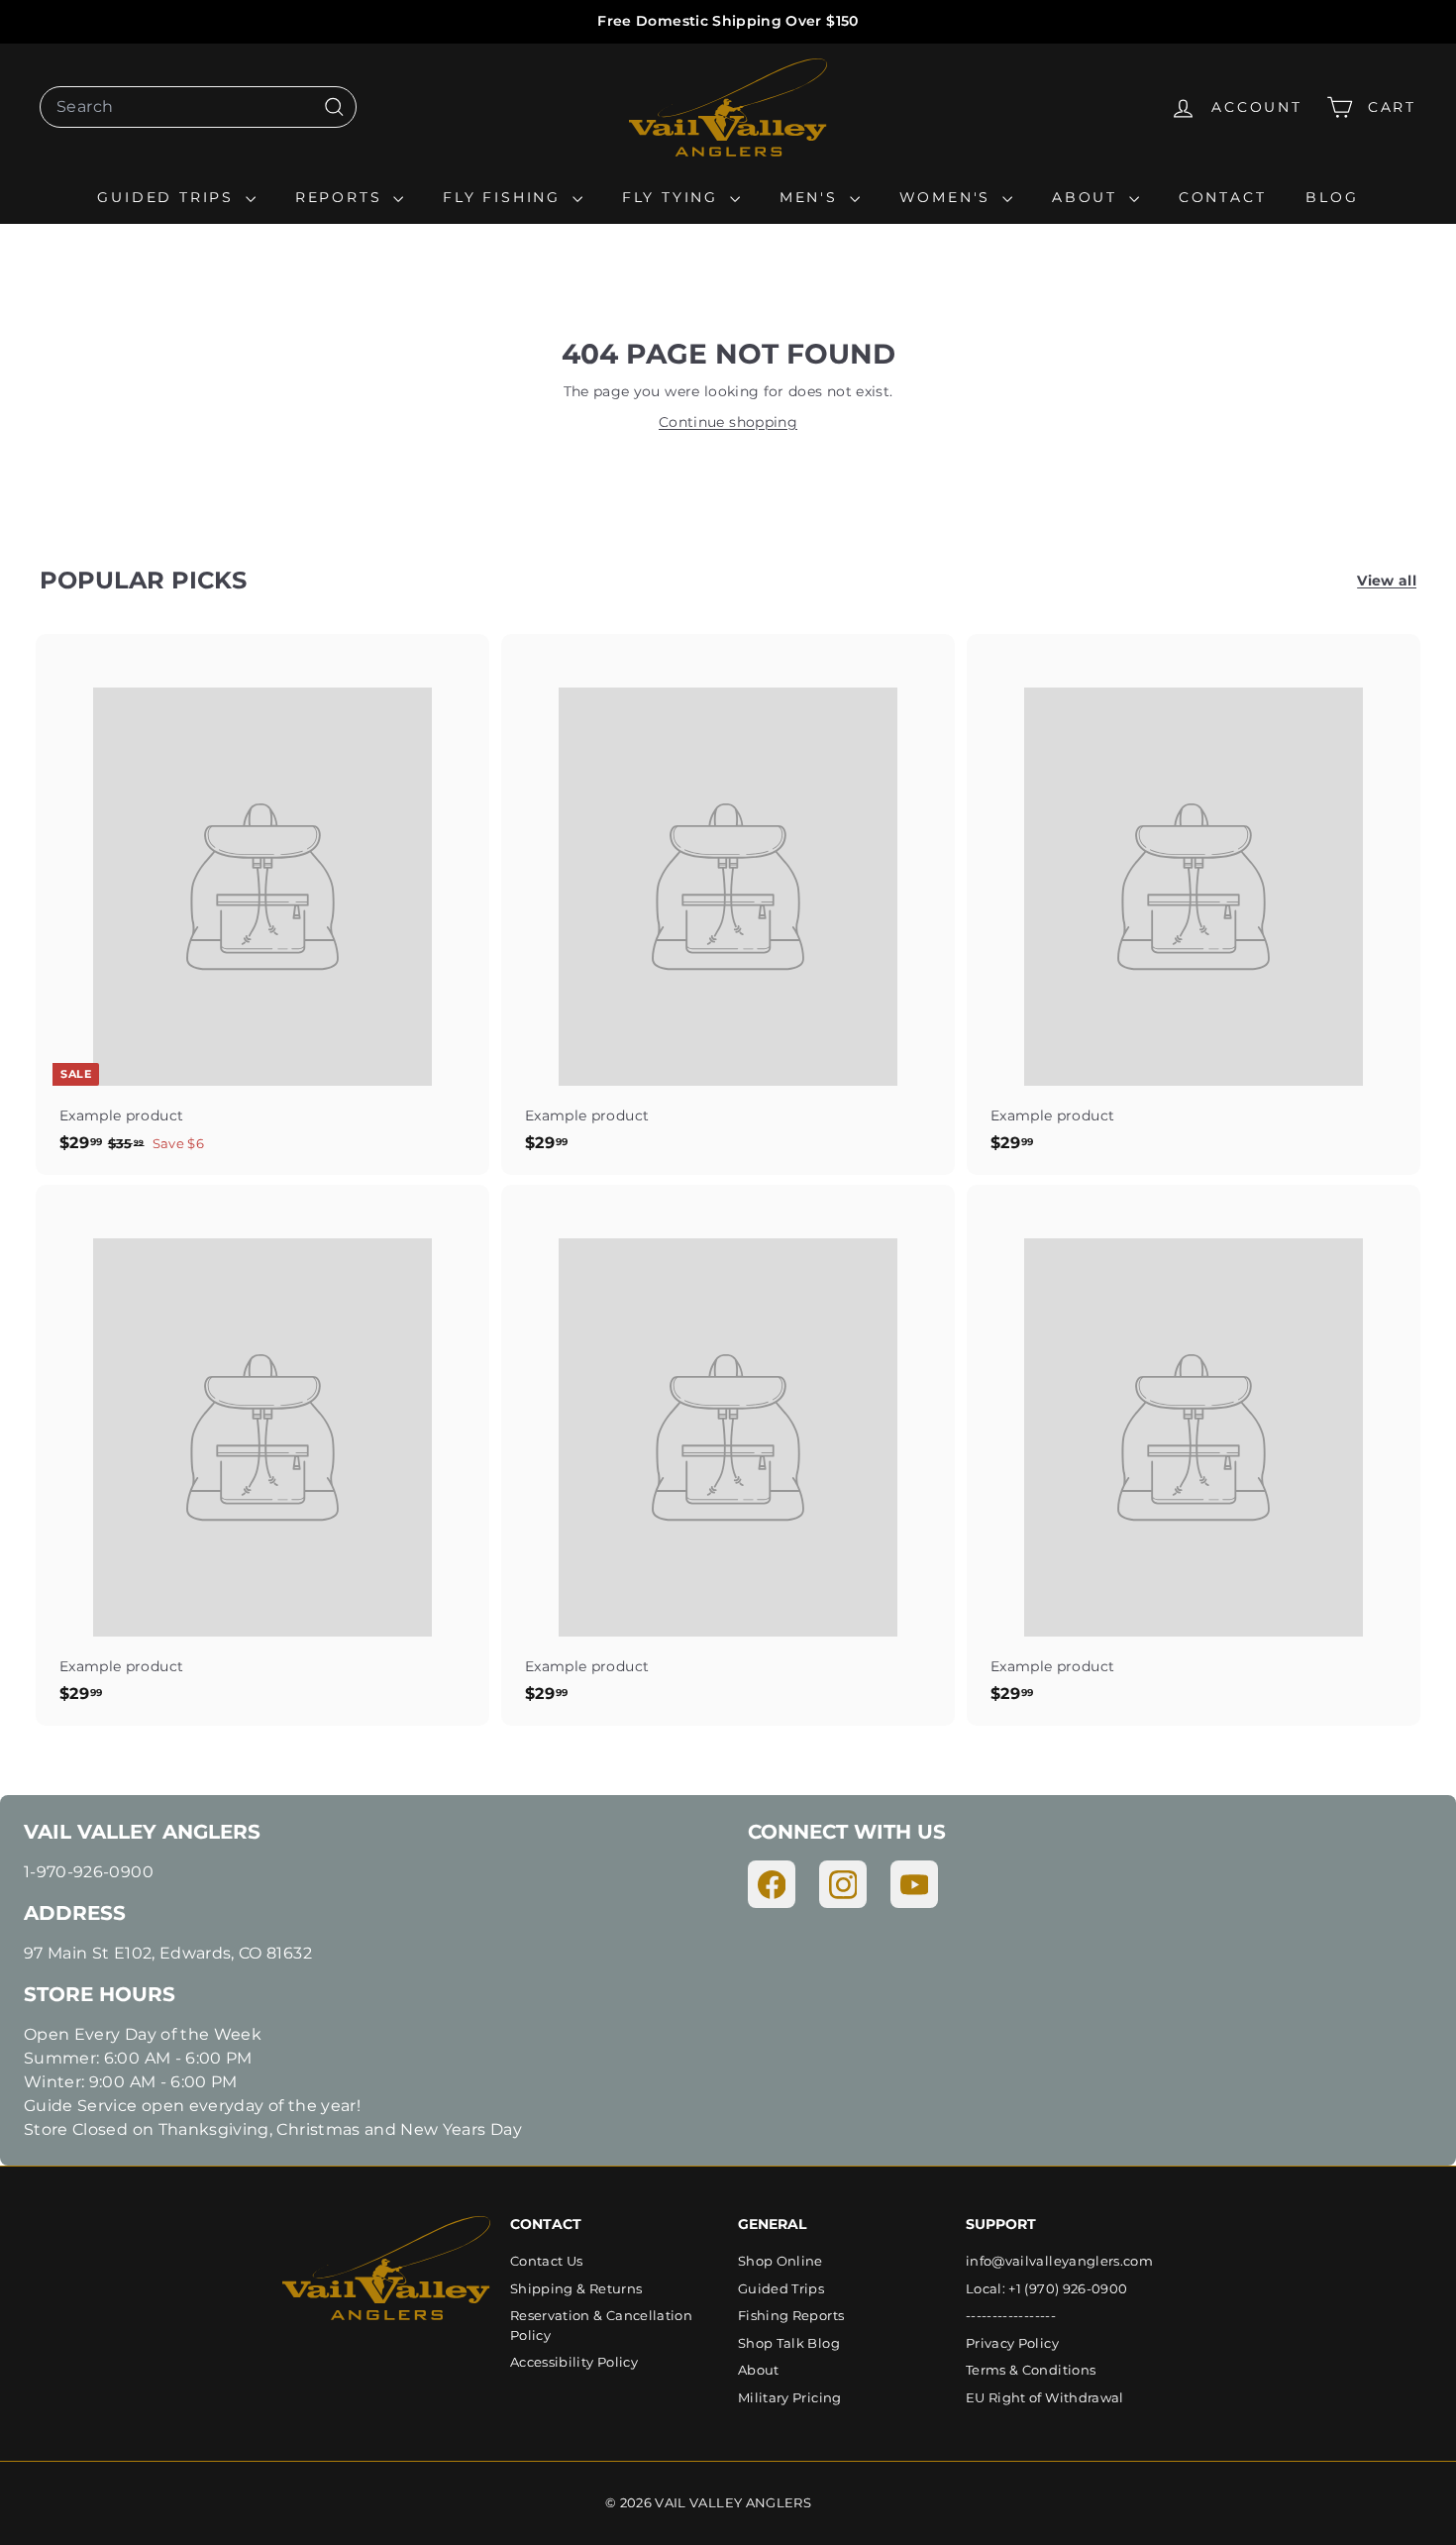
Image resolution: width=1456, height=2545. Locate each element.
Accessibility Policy (574, 2362)
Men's (812, 197)
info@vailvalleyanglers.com (1059, 2261)
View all (1387, 581)
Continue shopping (728, 422)
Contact (1223, 197)
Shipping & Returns (576, 2288)
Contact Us (547, 2261)
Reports (342, 197)
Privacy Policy (1012, 2343)
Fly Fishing (505, 197)
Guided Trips (168, 197)
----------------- (1011, 2315)
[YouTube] (914, 1884)
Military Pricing (790, 2397)
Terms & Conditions (1031, 2370)
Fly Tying (674, 197)
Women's (948, 197)
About (1088, 197)
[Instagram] (843, 1884)
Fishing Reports (791, 2315)
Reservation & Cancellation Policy (601, 2325)
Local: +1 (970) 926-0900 (1046, 2288)
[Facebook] (772, 1884)
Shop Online (780, 2261)
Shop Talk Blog (789, 2343)
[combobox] (198, 107)
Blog (1332, 197)
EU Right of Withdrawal (1045, 2397)
